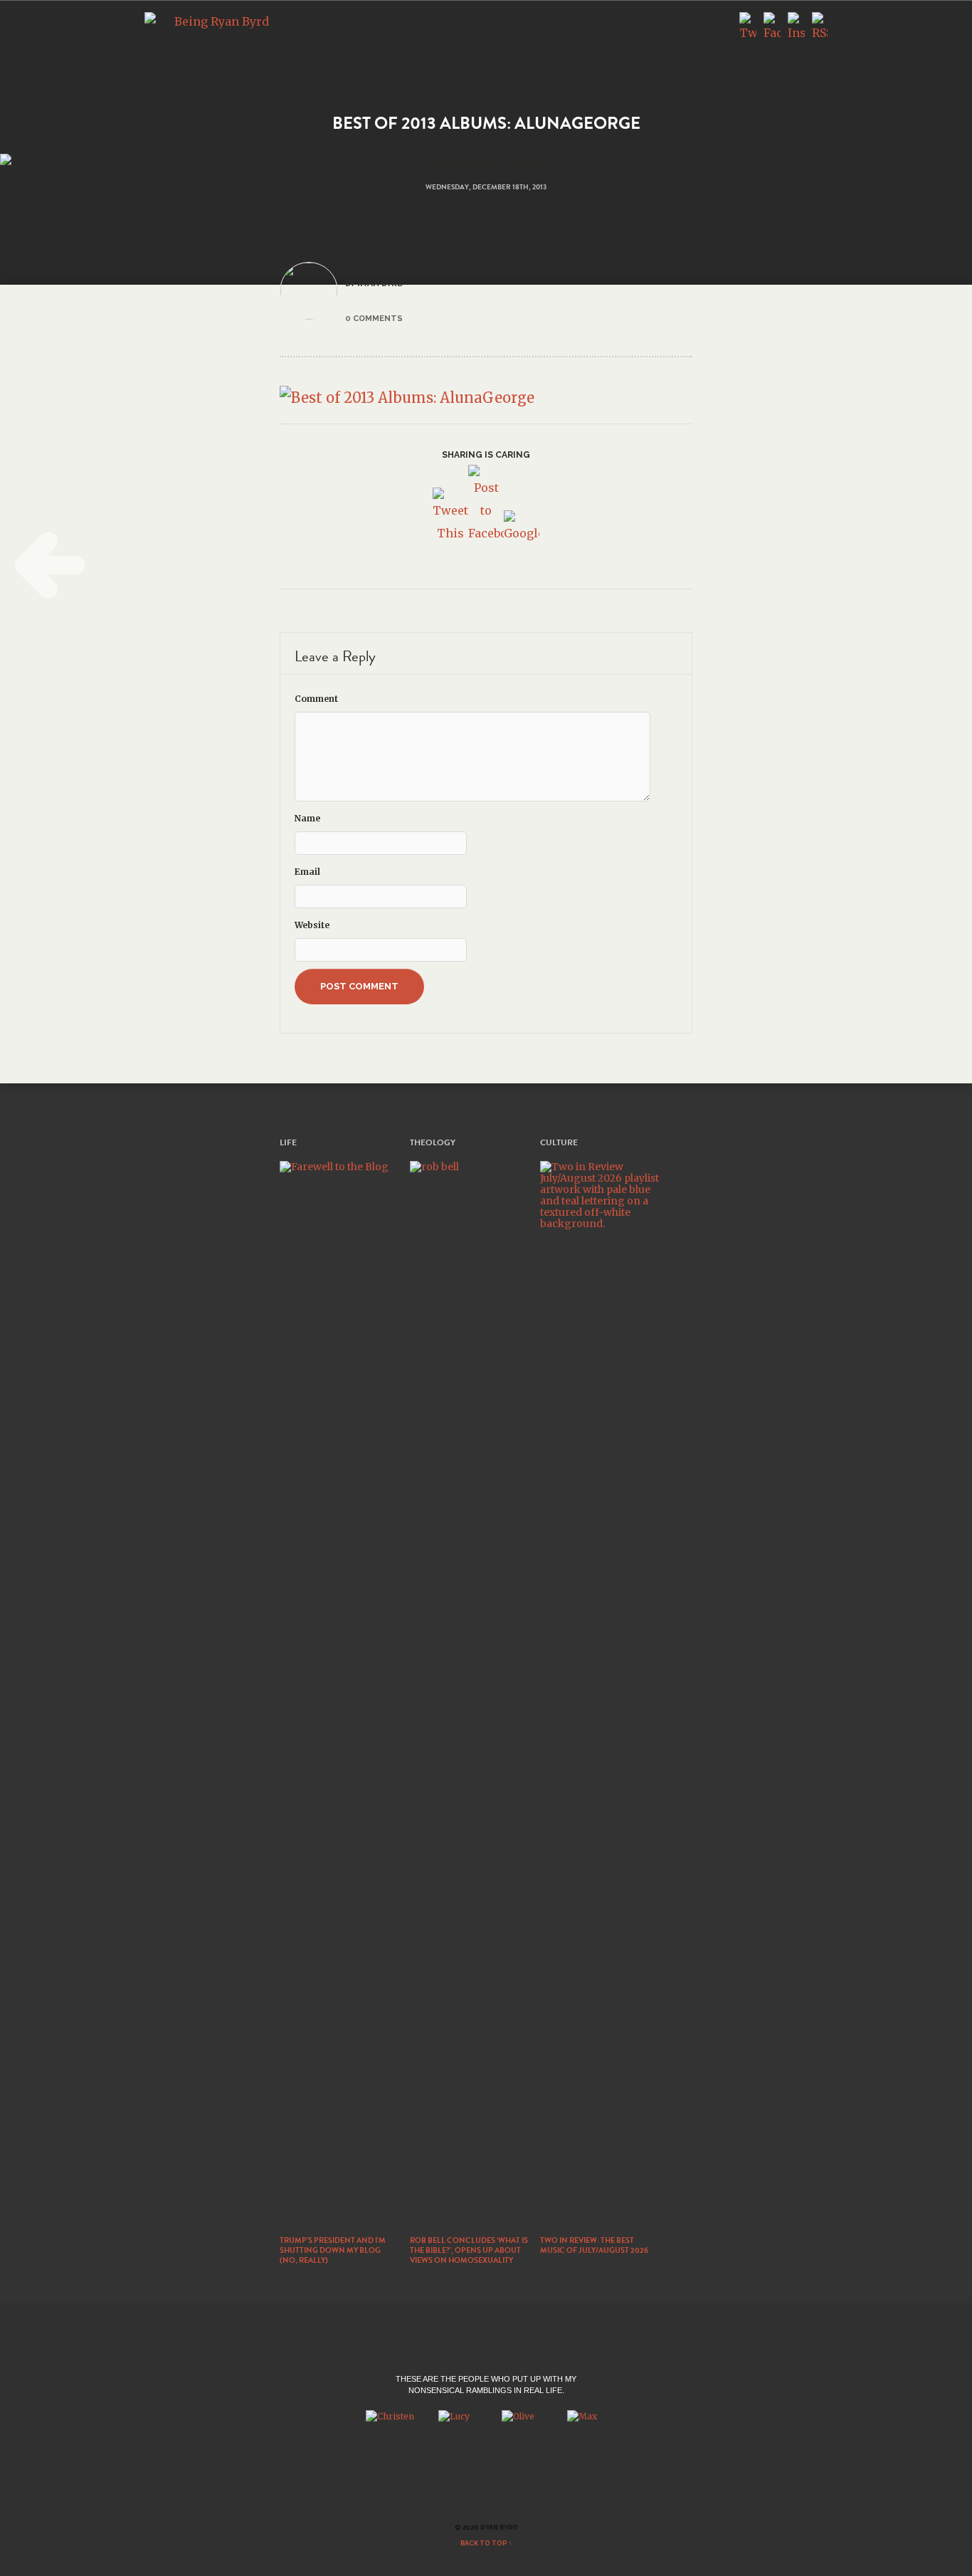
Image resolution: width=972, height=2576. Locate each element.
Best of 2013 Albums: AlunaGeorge (486, 123)
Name (307, 818)
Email (307, 872)
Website (312, 925)
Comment (316, 699)
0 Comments (374, 318)
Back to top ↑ (486, 2543)
